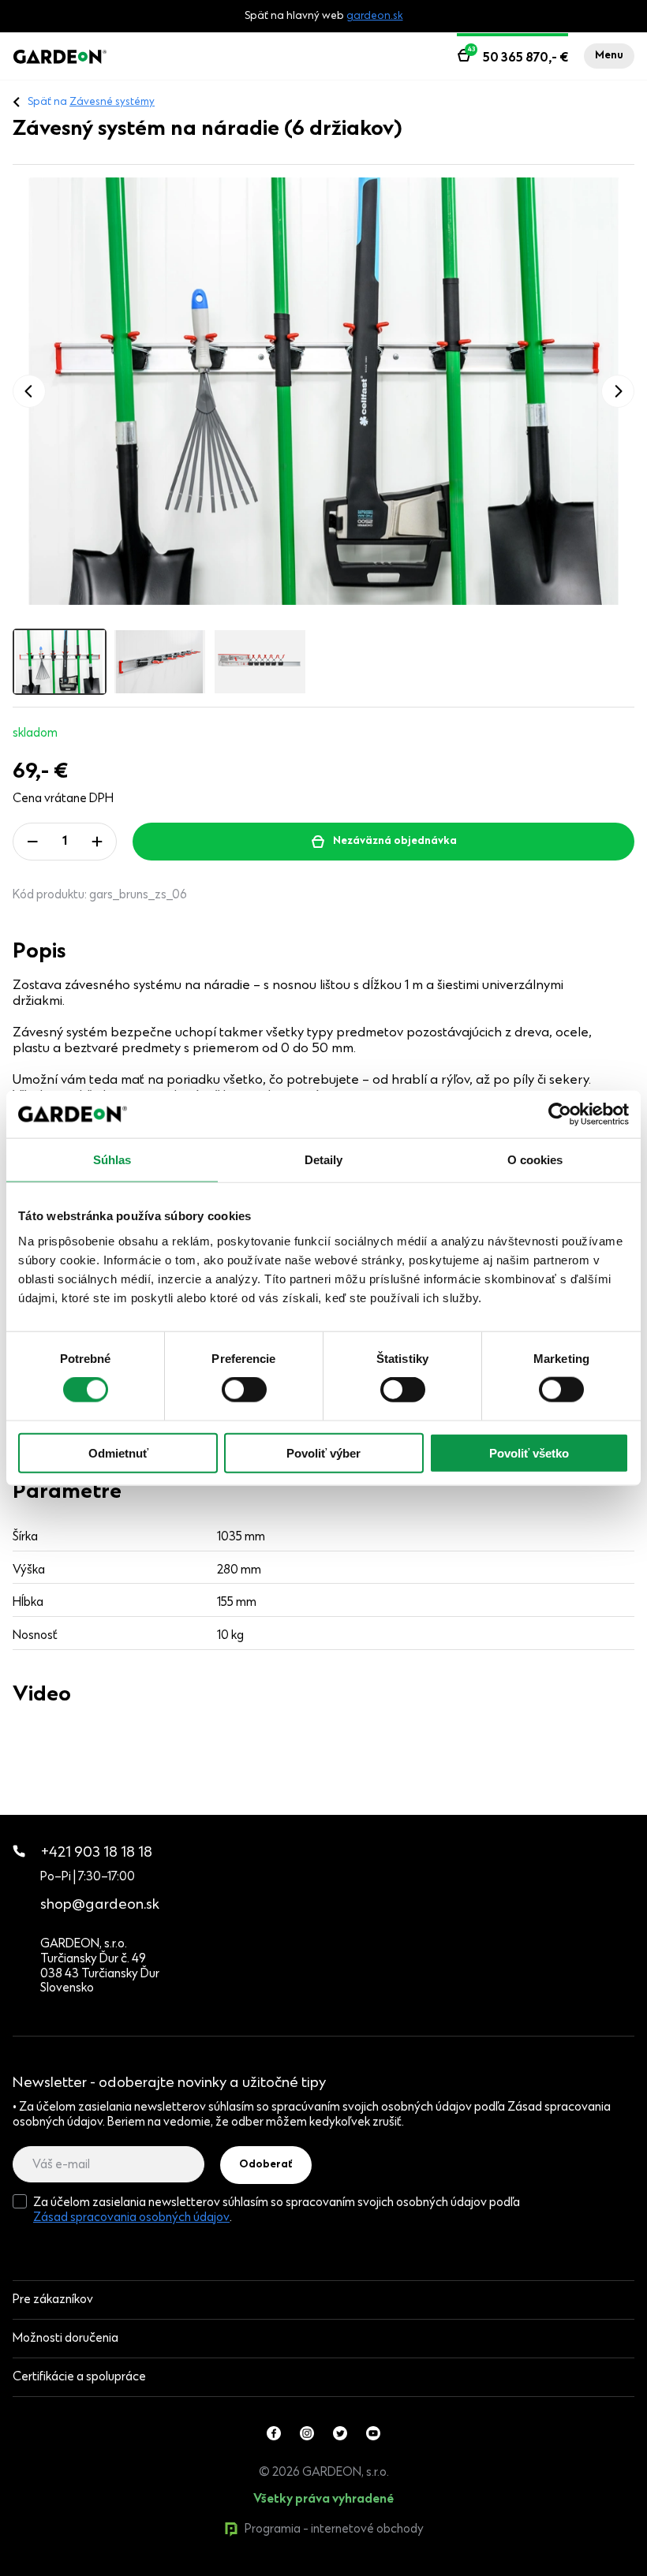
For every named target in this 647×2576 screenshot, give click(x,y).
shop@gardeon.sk (100, 1905)
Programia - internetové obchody (334, 2529)
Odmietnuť (118, 1452)
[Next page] (618, 391)
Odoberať (266, 2165)
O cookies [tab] (535, 1160)
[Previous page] (29, 391)
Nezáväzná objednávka (395, 842)
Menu (609, 56)
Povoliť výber (323, 1452)
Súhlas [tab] (112, 1160)
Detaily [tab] (324, 1160)
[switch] (244, 1390)
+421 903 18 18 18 (97, 1853)
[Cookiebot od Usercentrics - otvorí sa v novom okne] (560, 1114)
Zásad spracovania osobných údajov (131, 2218)
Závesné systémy (112, 103)
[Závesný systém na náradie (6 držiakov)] (323, 391)
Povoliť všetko (529, 1452)
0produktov (132, 2569)
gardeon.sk (375, 17)
